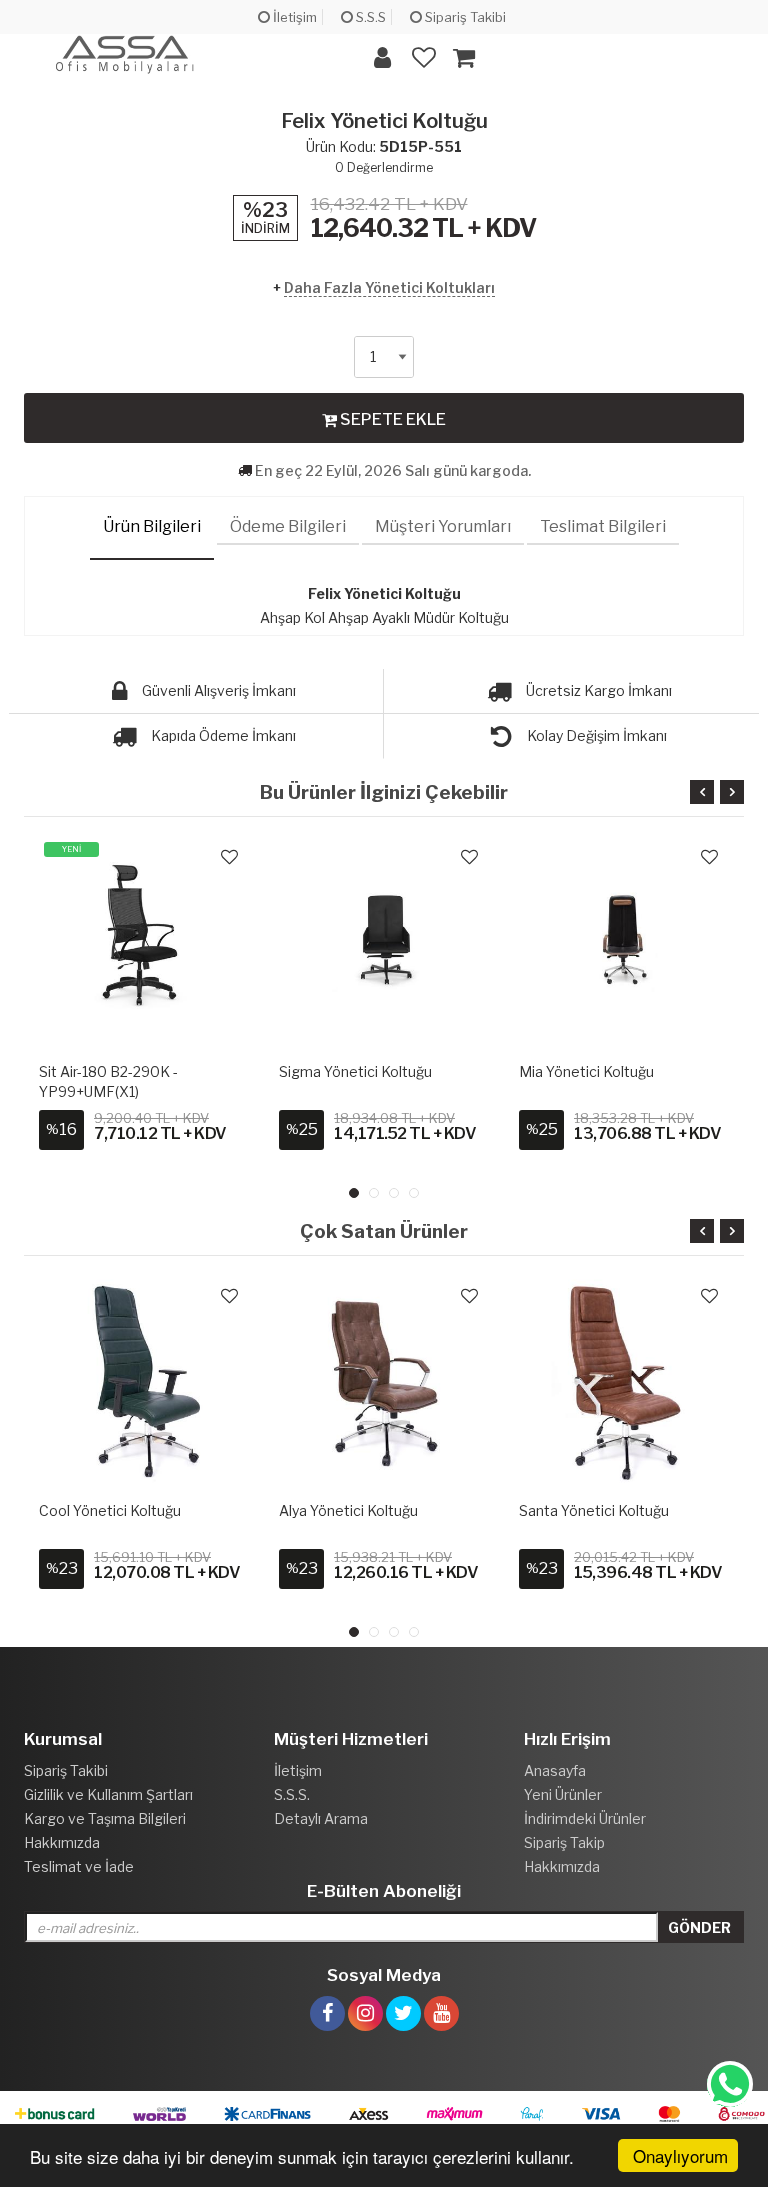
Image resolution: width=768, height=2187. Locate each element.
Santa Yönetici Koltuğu (594, 1510)
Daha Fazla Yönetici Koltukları (389, 287)
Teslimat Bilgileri (603, 526)
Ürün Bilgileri (152, 526)
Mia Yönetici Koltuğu (586, 1071)
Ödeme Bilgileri (288, 526)
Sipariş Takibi (464, 17)
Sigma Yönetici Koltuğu (355, 1071)
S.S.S (369, 17)
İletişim (293, 17)
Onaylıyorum (680, 2155)
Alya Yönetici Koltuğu (348, 1510)
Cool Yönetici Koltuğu (110, 1510)
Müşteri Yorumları (443, 526)
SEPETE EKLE (391, 419)
